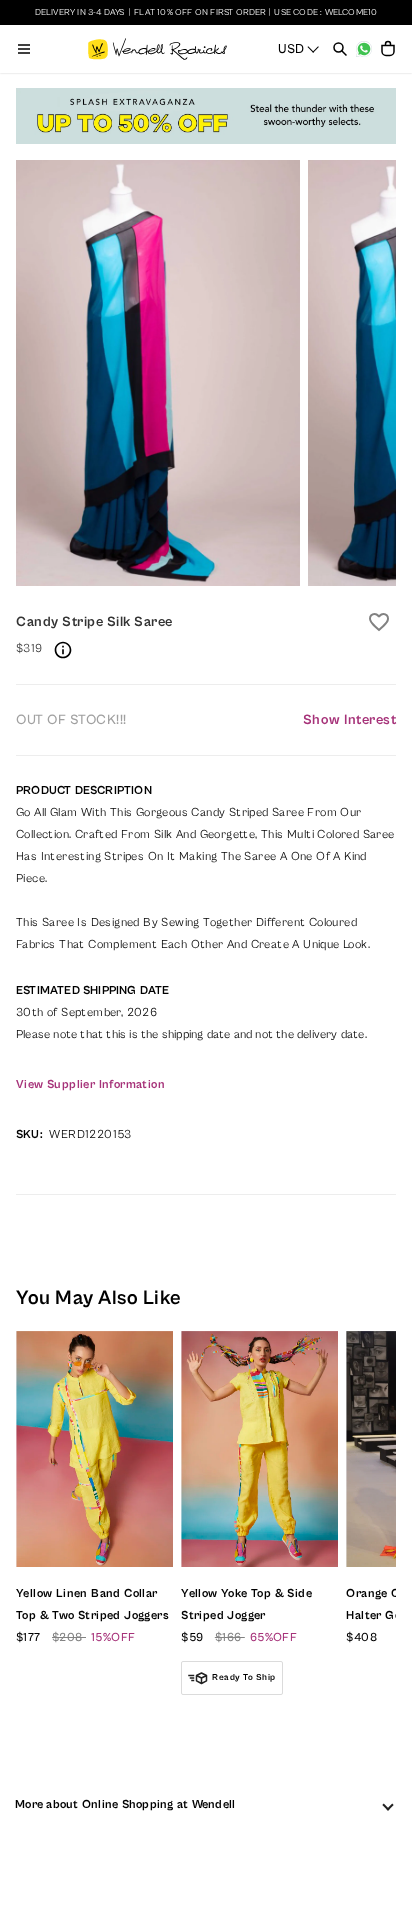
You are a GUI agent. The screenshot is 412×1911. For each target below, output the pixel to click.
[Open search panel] (340, 49)
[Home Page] (157, 49)
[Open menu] (24, 49)
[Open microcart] (388, 49)
